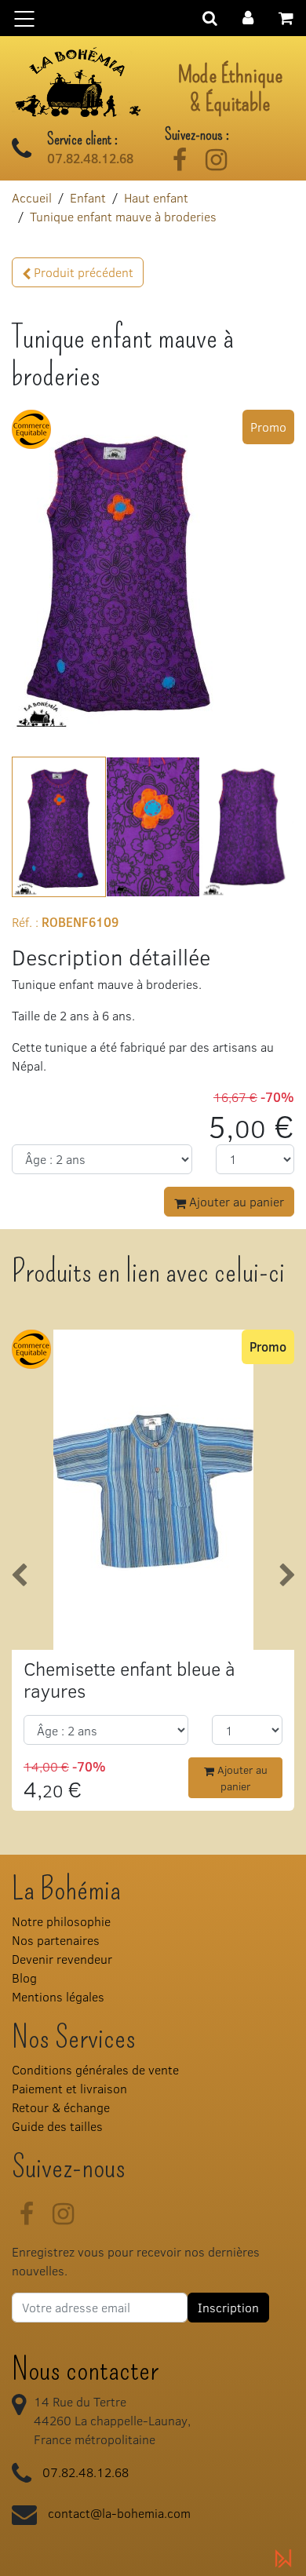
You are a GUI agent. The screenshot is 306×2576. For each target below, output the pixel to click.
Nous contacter (85, 2370)
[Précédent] (19, 1576)
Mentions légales (58, 1996)
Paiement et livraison (69, 2088)
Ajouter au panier (235, 1201)
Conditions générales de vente (95, 2069)
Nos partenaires (56, 1940)
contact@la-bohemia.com (119, 2513)
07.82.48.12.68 (90, 159)
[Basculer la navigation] (153, 18)
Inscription (228, 2307)
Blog (24, 1978)
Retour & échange (61, 2107)
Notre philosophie (61, 1921)
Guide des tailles (57, 2126)
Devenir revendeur (62, 1959)
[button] (248, 16)
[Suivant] (287, 1576)
